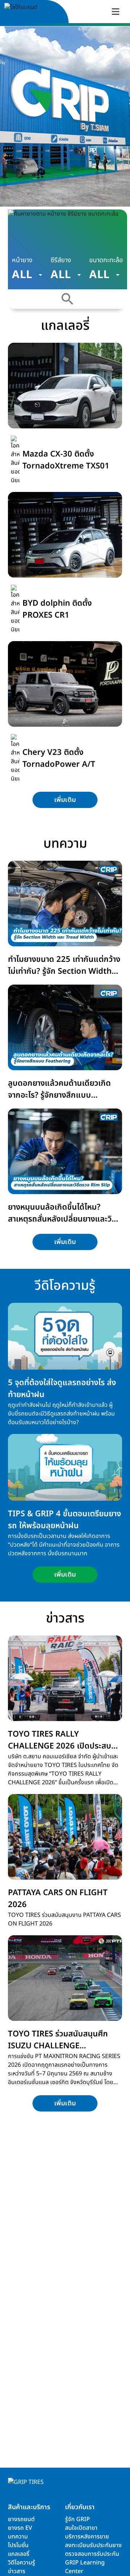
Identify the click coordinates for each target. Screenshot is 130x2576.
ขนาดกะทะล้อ (106, 260)
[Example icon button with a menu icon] (116, 12)
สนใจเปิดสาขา (81, 2528)
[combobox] (27, 275)
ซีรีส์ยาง (61, 260)
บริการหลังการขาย (87, 2537)
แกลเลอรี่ (19, 2554)
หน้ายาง (22, 260)
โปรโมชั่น (18, 2545)
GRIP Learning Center (85, 2567)
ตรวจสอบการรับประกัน (92, 2554)
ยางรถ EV (20, 2528)
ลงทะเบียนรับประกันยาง (93, 2545)
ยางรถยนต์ (21, 2519)
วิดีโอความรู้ (21, 2563)
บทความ (18, 2537)
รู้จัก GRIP (77, 2519)
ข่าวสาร (17, 2571)
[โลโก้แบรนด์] (29, 12)
